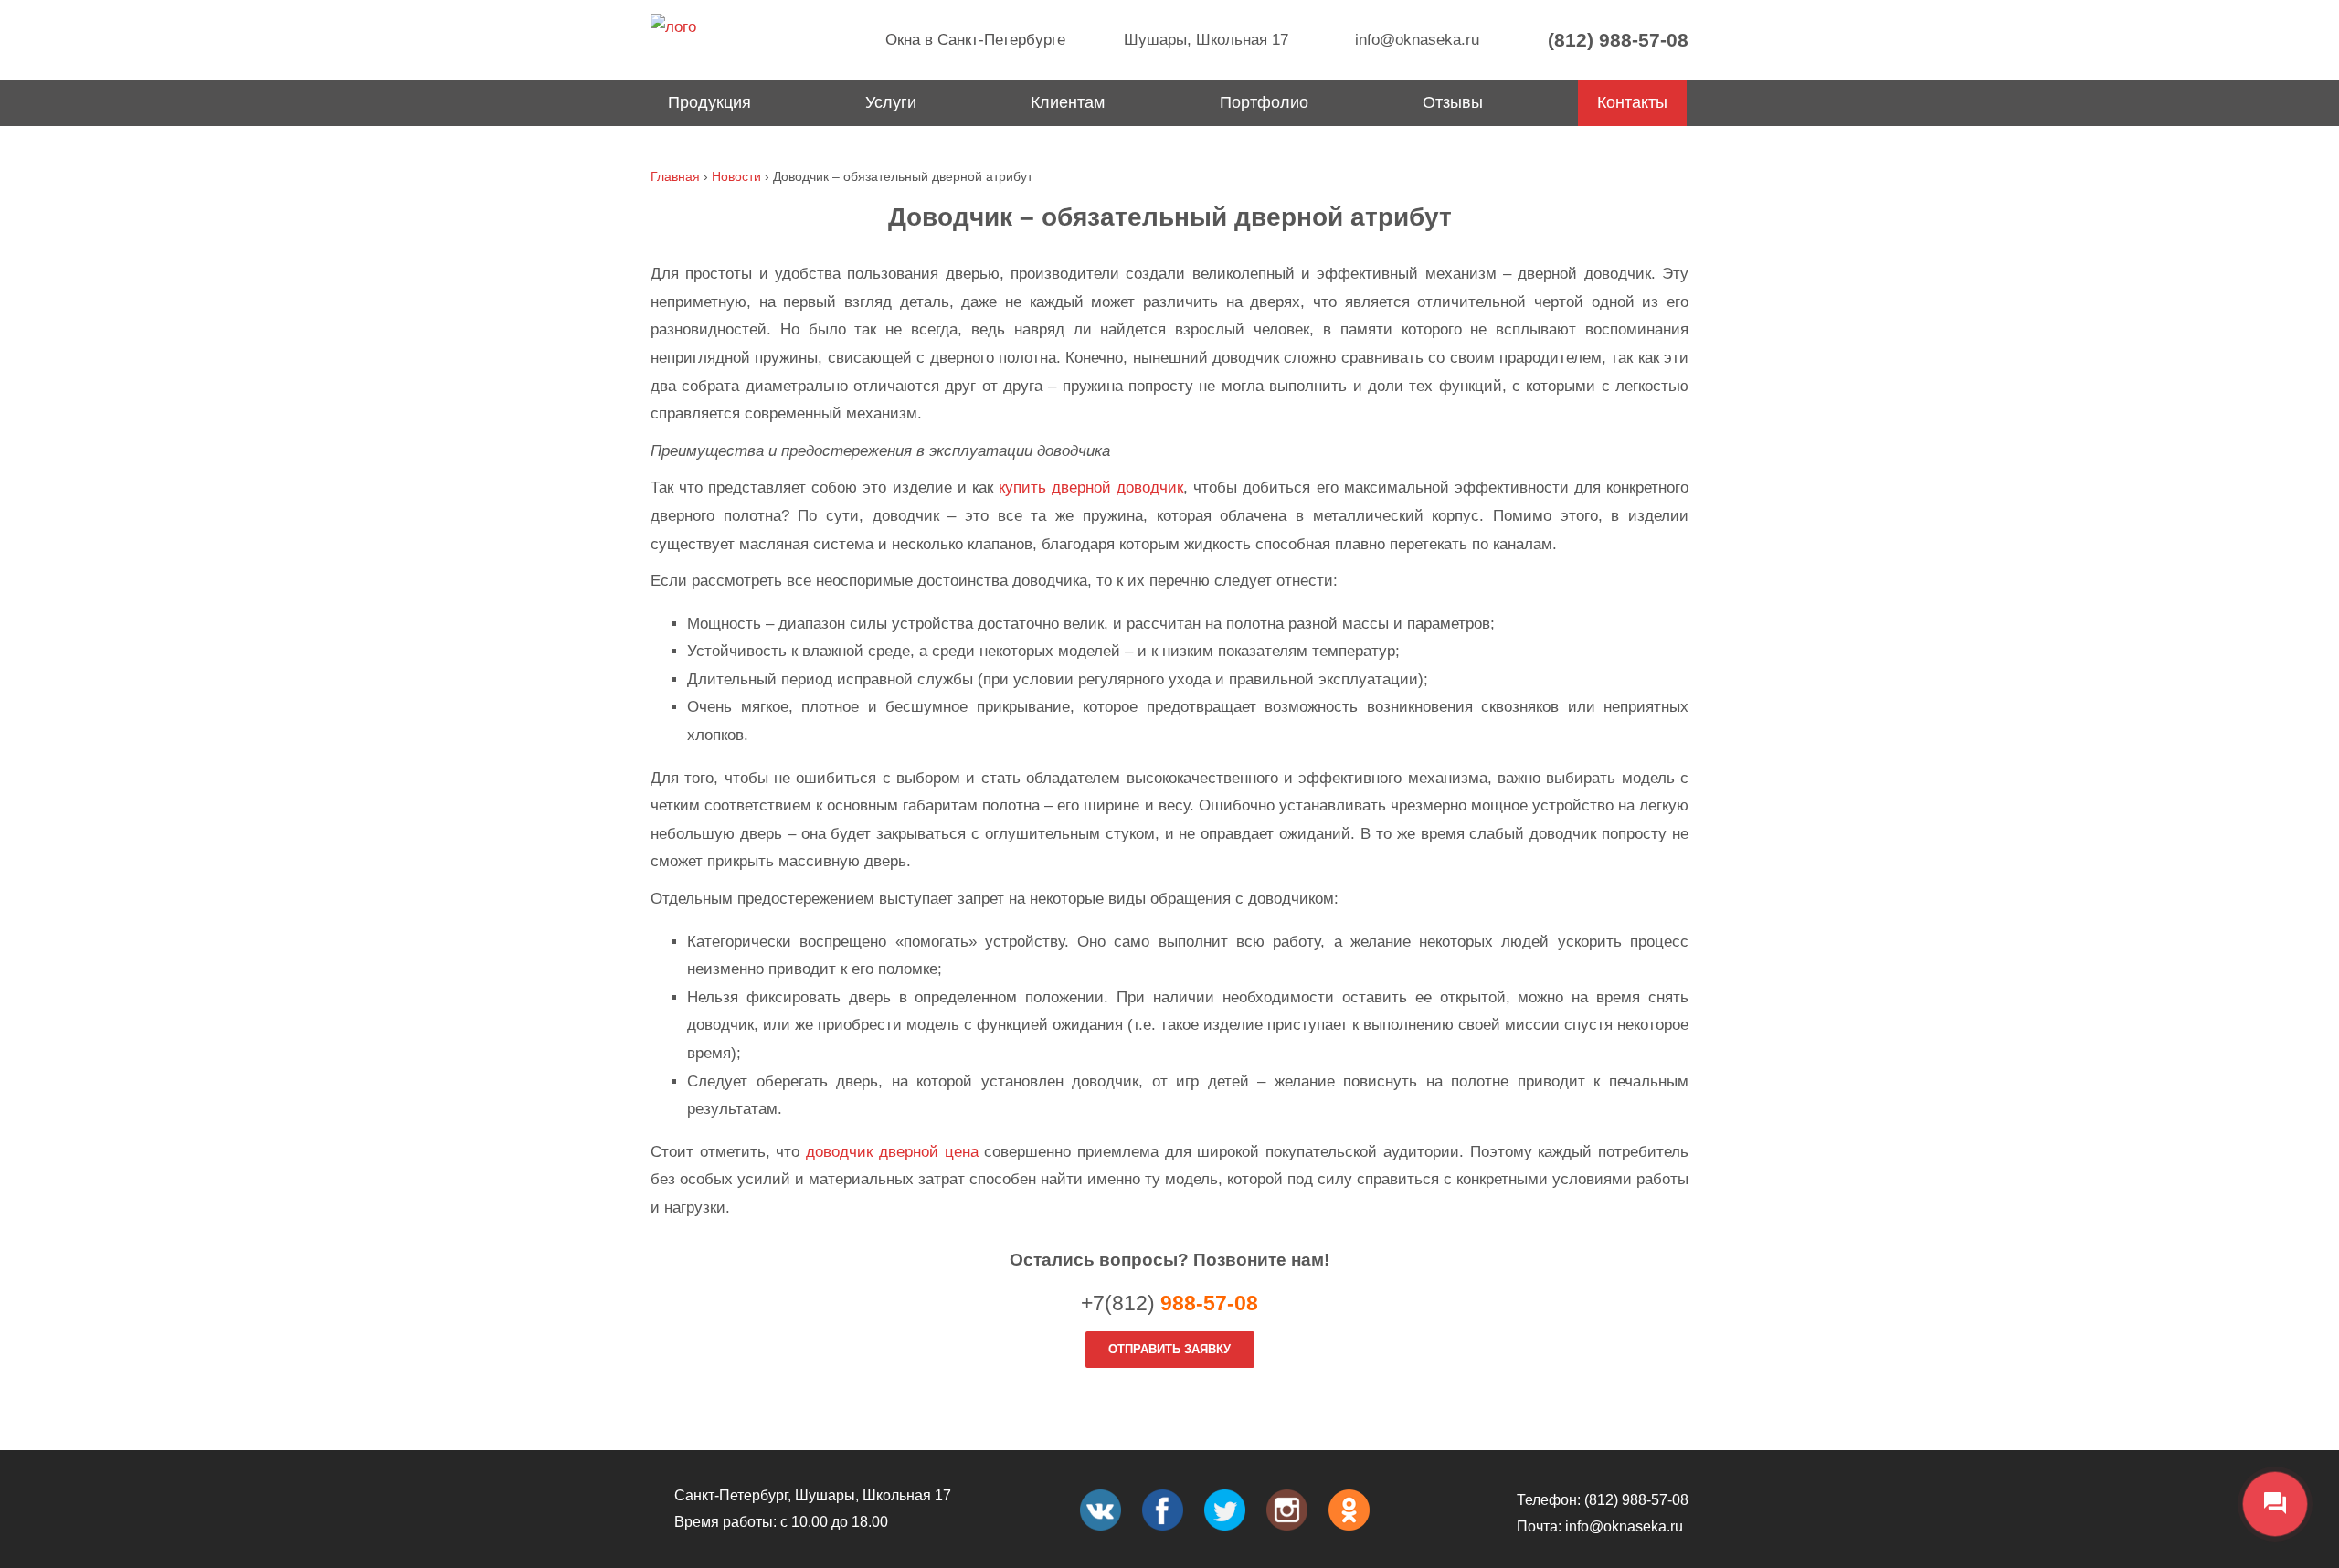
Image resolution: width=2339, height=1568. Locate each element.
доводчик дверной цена (892, 1152)
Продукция (709, 102)
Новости (736, 176)
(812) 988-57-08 (1615, 40)
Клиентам (1068, 102)
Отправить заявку (1169, 1349)
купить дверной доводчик (1091, 487)
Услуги (891, 102)
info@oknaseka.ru (1415, 40)
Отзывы (1453, 102)
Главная (675, 176)
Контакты (1632, 102)
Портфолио (1264, 102)
